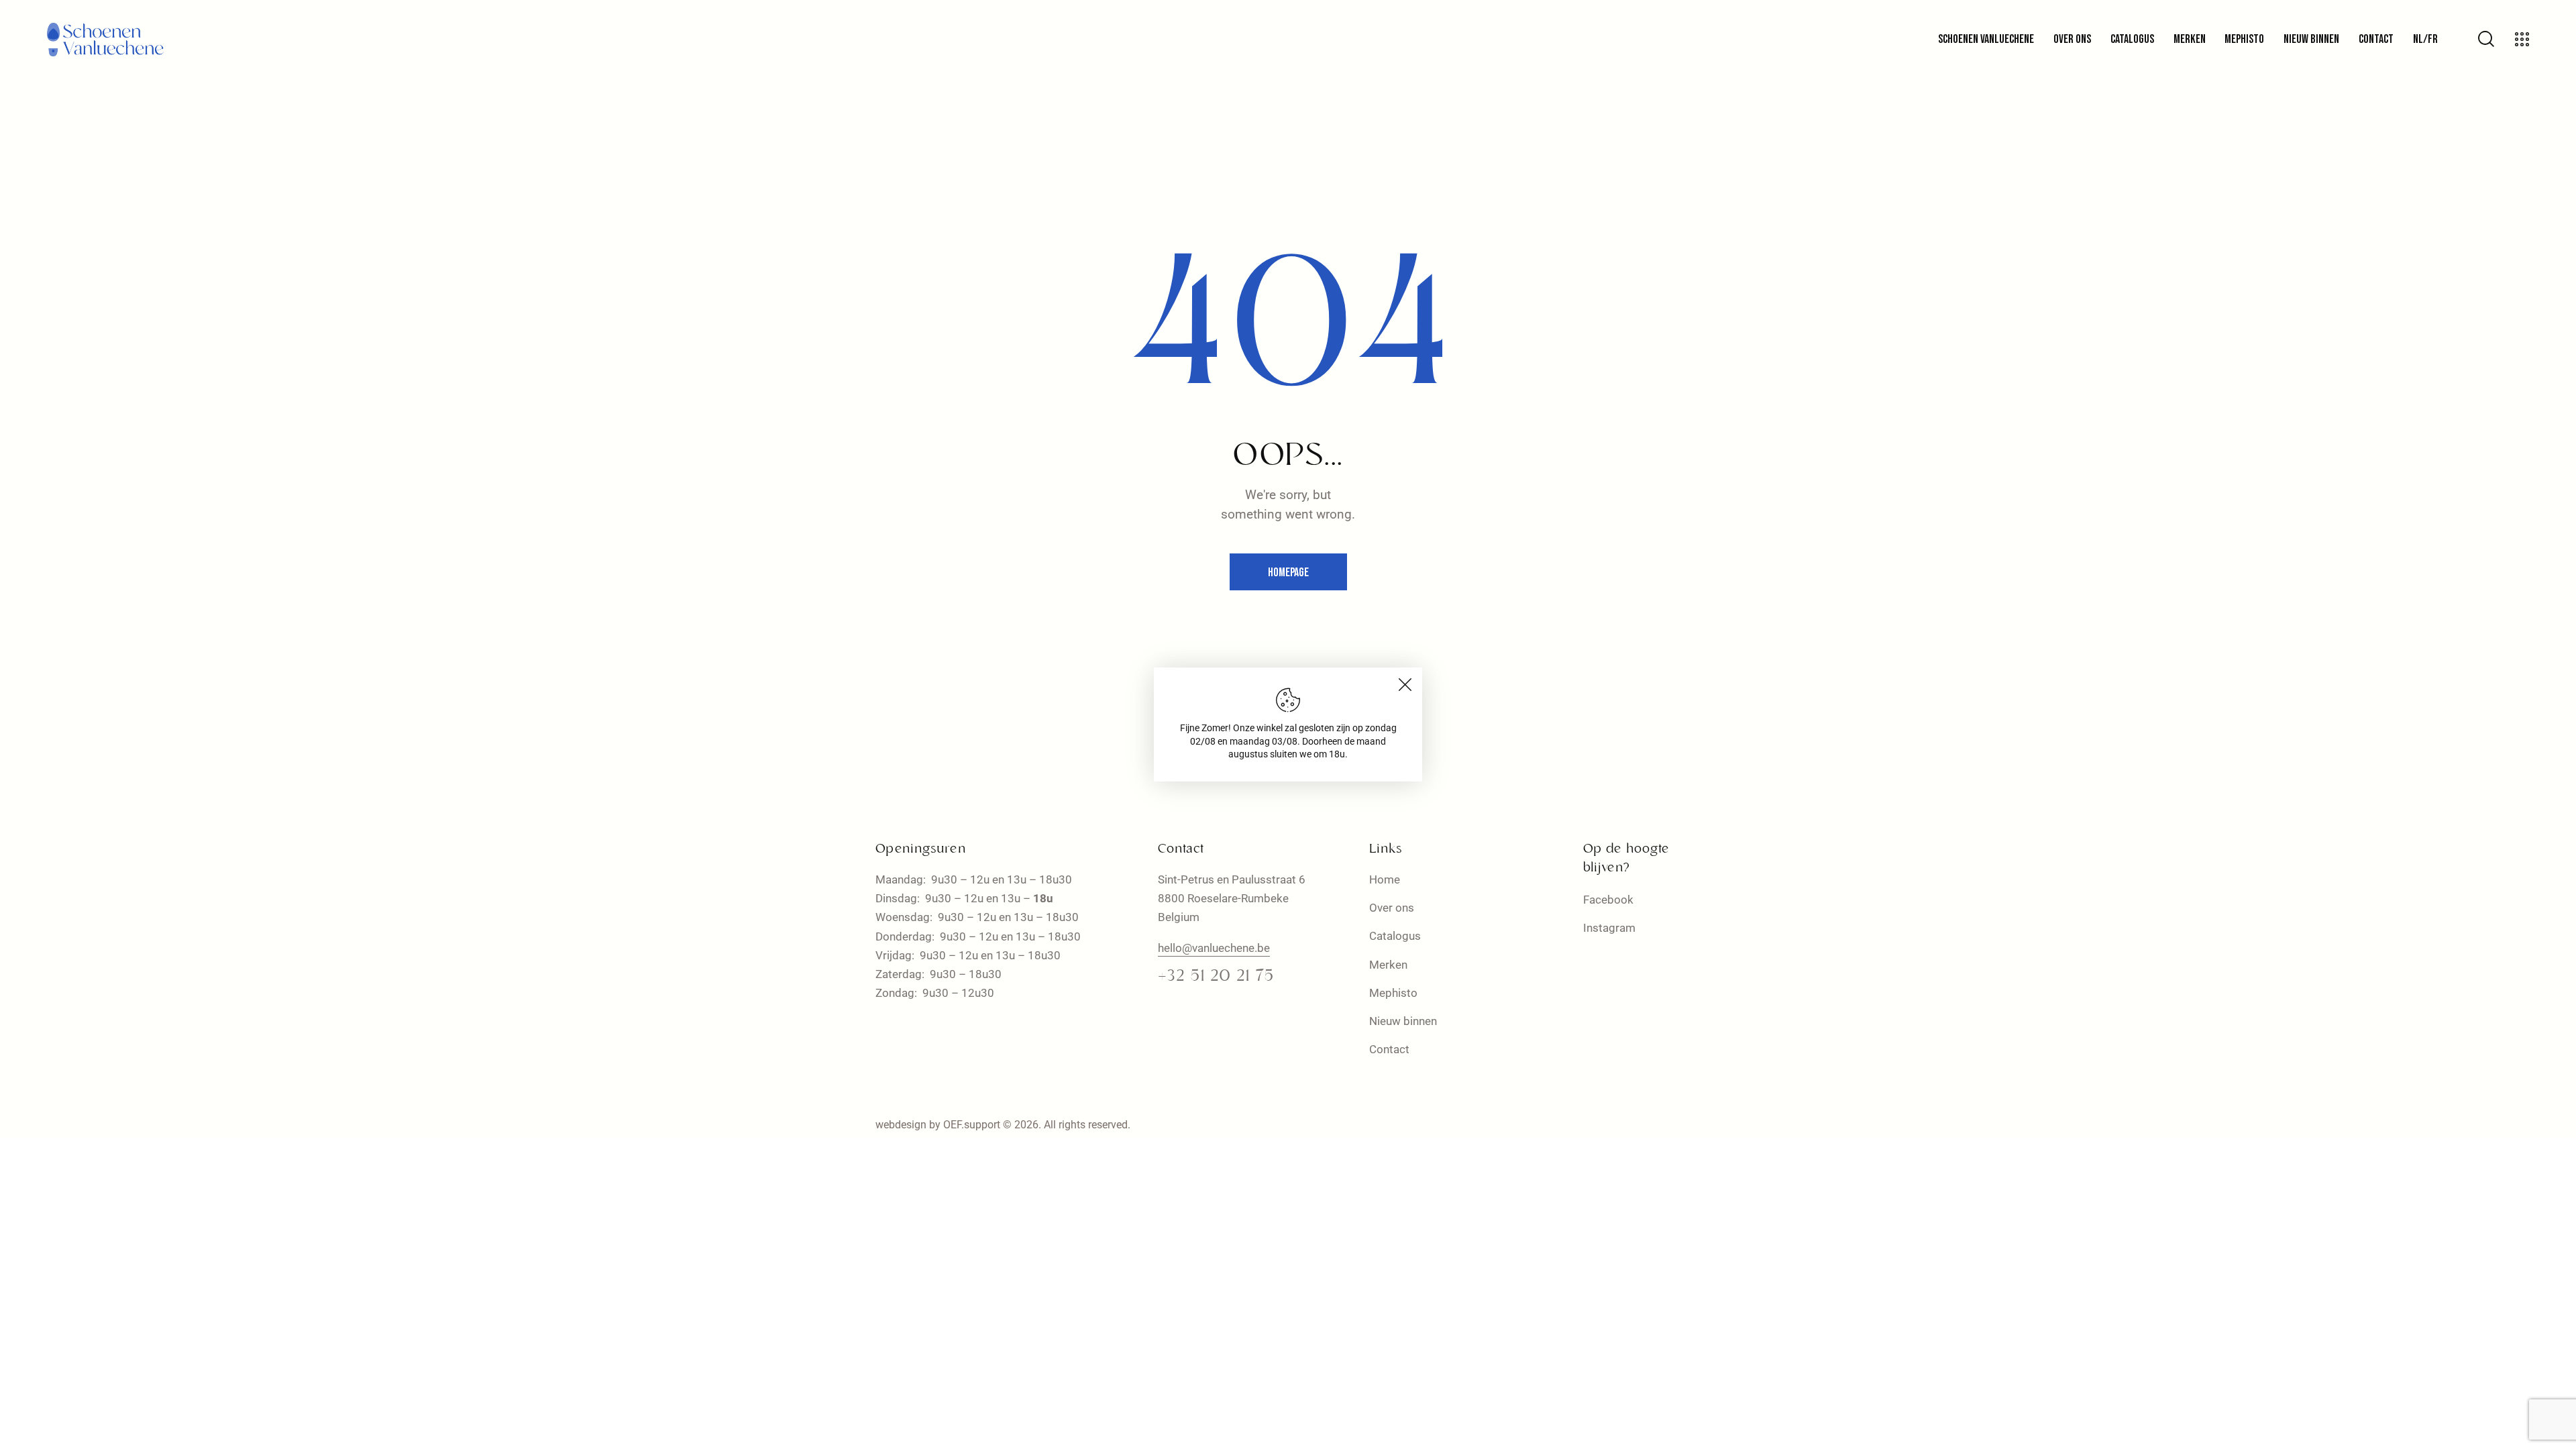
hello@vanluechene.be (1214, 948)
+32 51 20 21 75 (1216, 977)
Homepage (1288, 573)
